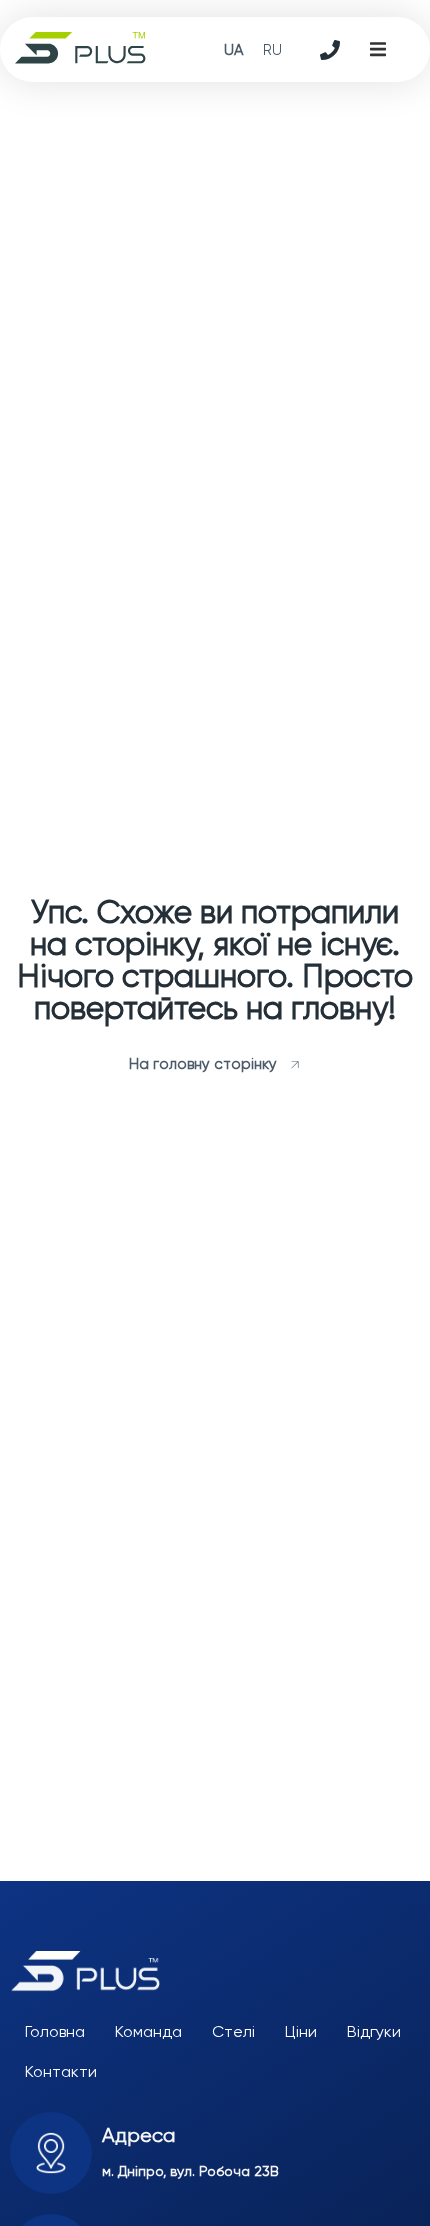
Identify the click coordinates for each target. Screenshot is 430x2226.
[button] (378, 50)
